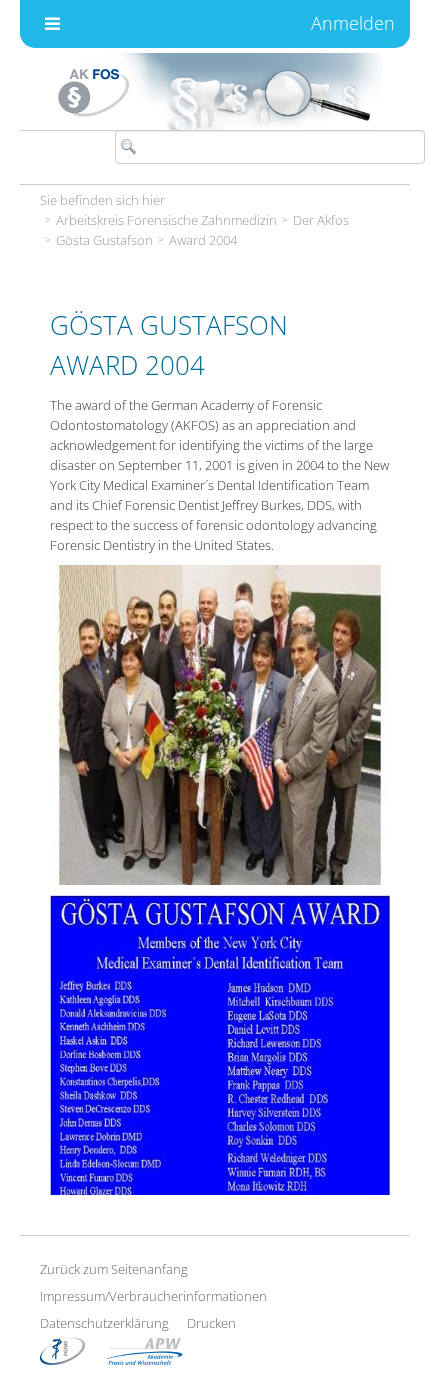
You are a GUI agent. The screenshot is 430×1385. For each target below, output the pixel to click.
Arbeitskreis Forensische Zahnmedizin (166, 220)
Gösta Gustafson (104, 240)
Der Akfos (321, 220)
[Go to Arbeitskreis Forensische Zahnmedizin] (215, 91)
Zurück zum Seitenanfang (114, 1269)
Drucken (211, 1323)
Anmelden (353, 23)
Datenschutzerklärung (104, 1323)
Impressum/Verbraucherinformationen (153, 1296)
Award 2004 (203, 240)
